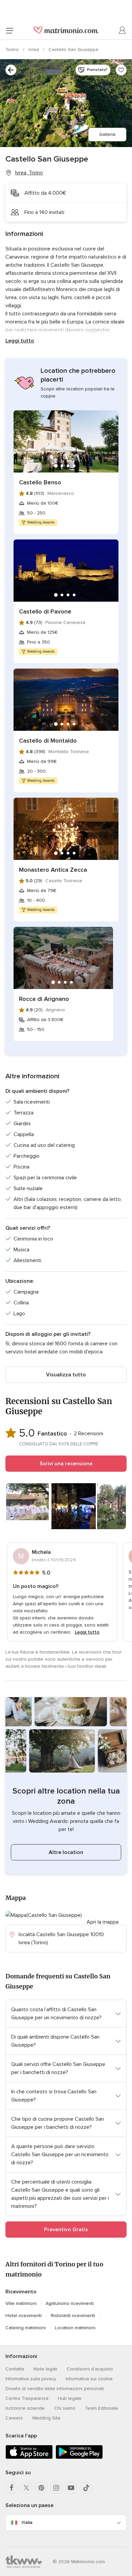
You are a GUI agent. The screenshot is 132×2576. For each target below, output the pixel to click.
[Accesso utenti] (123, 30)
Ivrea (34, 50)
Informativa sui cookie (89, 2379)
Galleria (107, 134)
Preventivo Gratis (66, 2230)
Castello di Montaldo (48, 741)
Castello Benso (40, 482)
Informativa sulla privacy (31, 2379)
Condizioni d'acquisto (90, 2369)
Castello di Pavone (45, 611)
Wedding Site (46, 2418)
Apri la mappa (103, 1922)
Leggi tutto (20, 341)
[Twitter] (26, 2488)
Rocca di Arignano (44, 999)
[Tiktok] (86, 2488)
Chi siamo (65, 2408)
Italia (27, 2522)
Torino (13, 50)
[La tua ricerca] (11, 70)
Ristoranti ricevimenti (73, 2316)
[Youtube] (71, 2488)
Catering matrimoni (26, 2328)
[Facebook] (12, 2488)
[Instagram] (56, 2488)
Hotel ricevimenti (24, 2316)
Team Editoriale (102, 2408)
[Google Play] (79, 2458)
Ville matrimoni (21, 2303)
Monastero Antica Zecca (53, 870)
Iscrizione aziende (25, 2408)
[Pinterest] (41, 2488)
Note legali (45, 2369)
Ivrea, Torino (29, 173)
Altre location (66, 1852)
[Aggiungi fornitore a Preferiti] (121, 70)
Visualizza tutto (66, 1375)
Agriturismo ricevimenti (70, 2303)
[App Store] (29, 2458)
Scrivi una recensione (66, 1464)
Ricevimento (21, 2292)
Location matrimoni (75, 2328)
